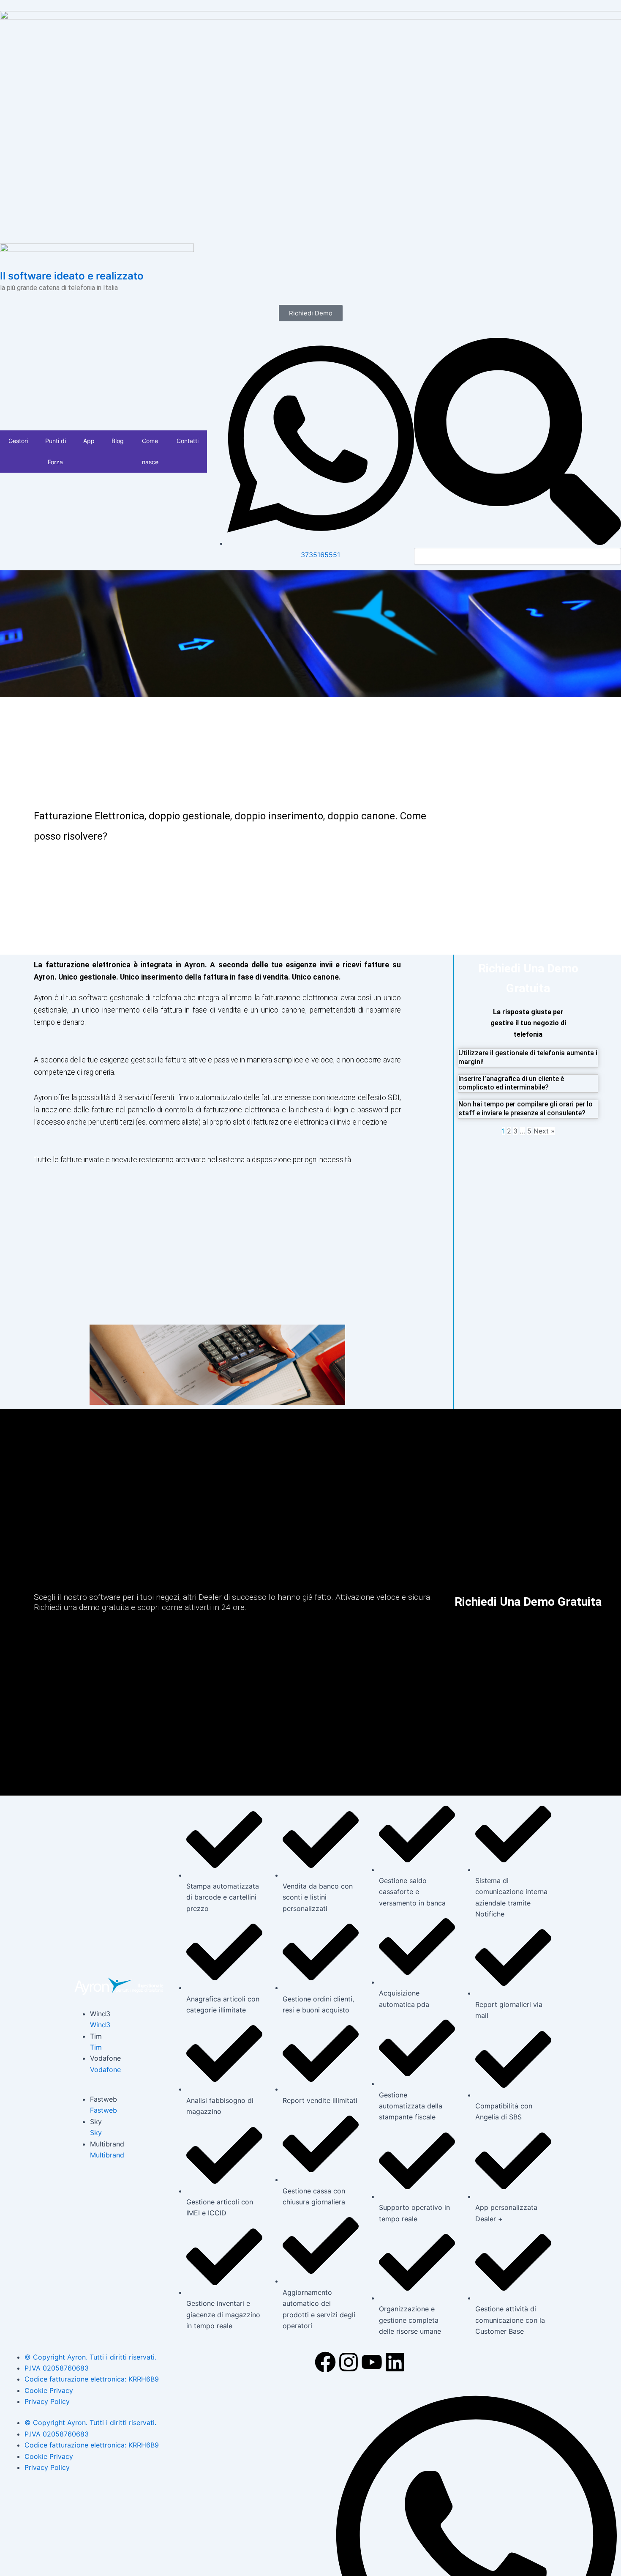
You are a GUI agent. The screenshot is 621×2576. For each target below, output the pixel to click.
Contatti (188, 441)
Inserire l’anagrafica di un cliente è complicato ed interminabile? (511, 1083)
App (89, 441)
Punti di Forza (56, 451)
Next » (544, 1131)
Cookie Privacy (49, 2390)
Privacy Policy (47, 2401)
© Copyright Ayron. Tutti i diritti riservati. (90, 2357)
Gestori (18, 441)
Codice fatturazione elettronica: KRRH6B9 (92, 2379)
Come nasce (150, 451)
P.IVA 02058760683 (57, 2368)
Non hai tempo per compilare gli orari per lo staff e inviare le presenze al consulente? (526, 1109)
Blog (118, 441)
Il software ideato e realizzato (72, 276)
